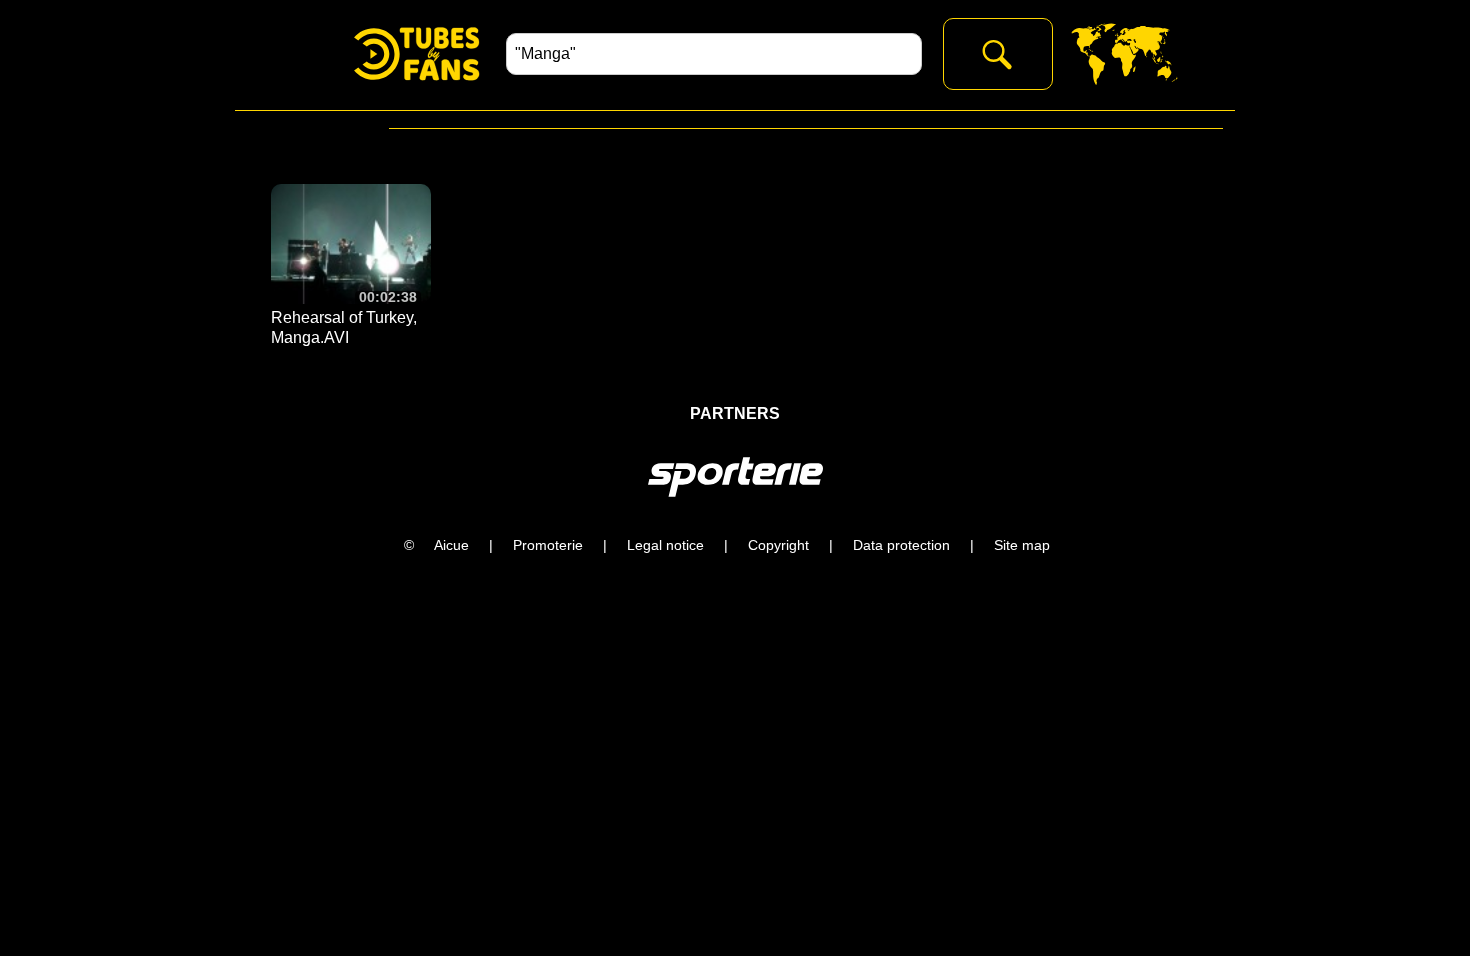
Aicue (451, 545)
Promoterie (548, 545)
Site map (1022, 545)
